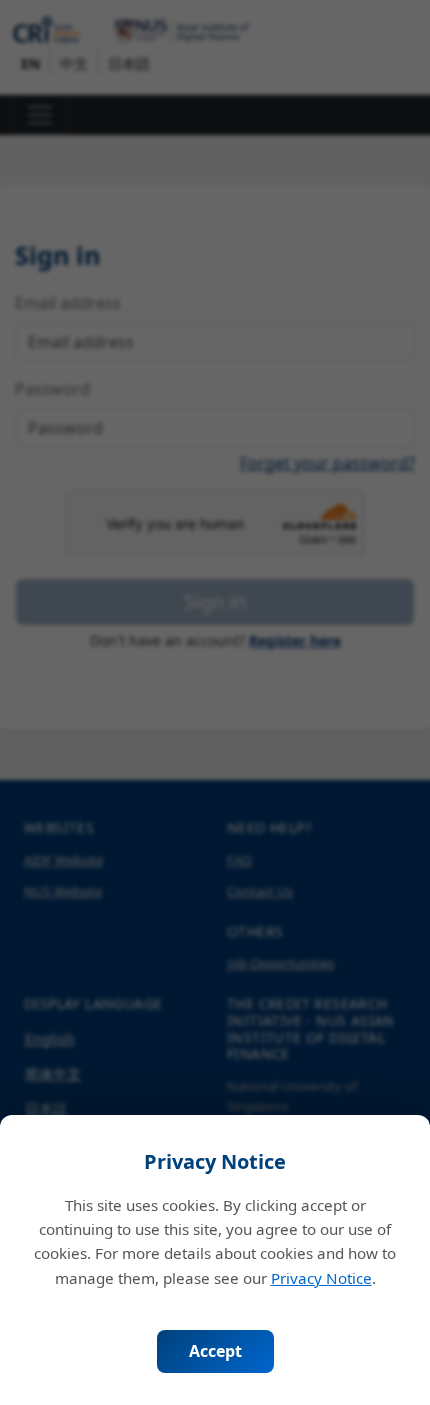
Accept (215, 1351)
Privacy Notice (321, 1278)
